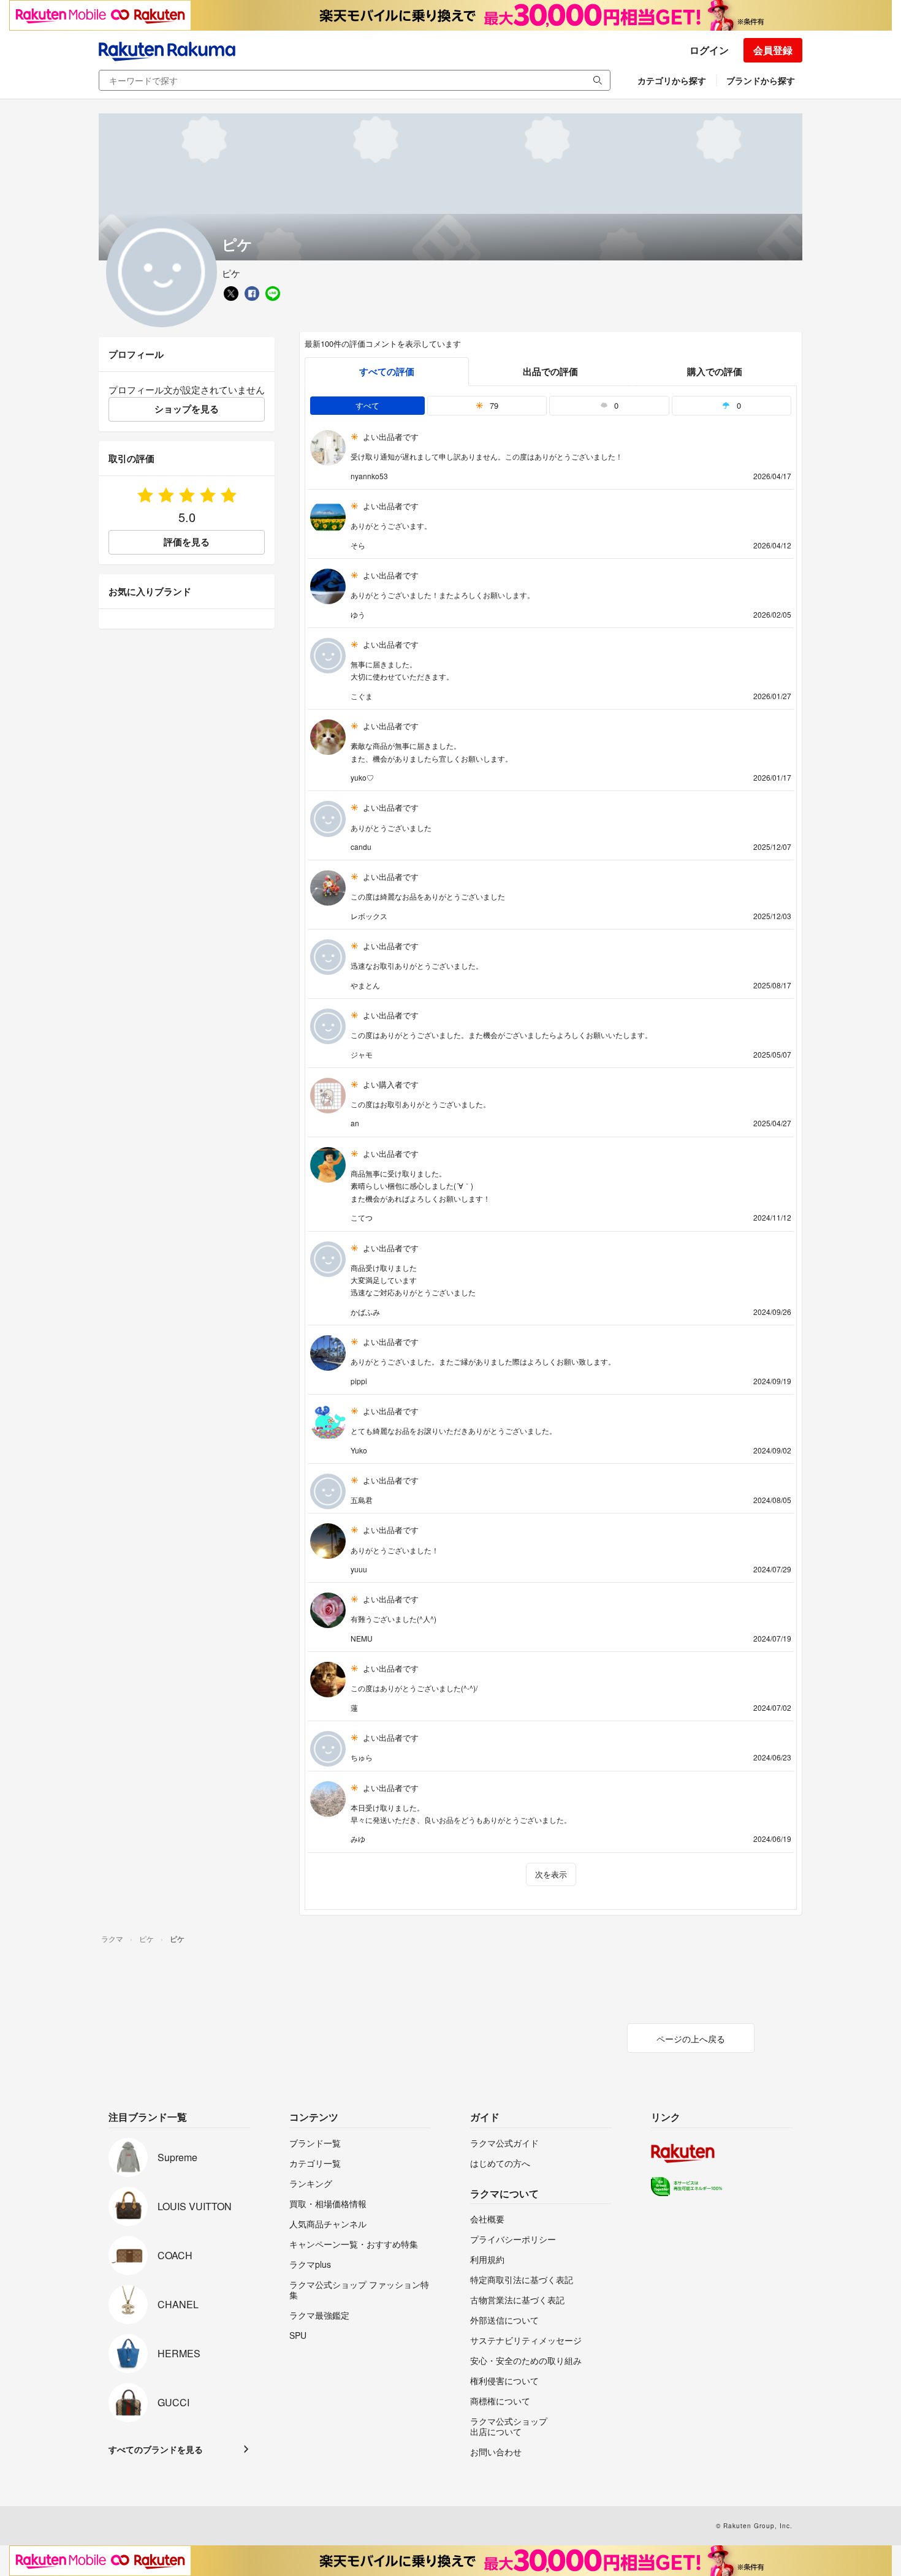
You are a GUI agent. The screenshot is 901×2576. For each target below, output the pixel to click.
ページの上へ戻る (691, 2039)
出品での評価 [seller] (550, 371)
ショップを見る (187, 409)
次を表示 (551, 1874)
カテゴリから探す (672, 80)
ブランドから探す (761, 80)
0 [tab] (615, 405)
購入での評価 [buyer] (715, 371)
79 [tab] (493, 405)
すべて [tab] (367, 405)
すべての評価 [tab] (387, 371)
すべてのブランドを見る (156, 2449)
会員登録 (773, 50)
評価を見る (187, 542)
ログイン (709, 50)
